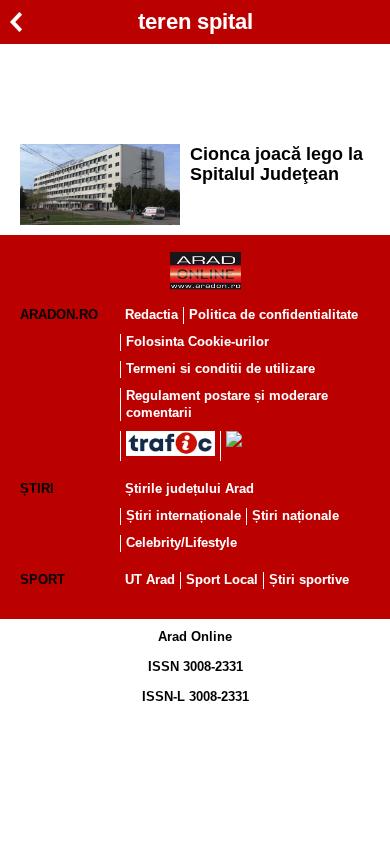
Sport (42, 579)
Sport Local (222, 579)
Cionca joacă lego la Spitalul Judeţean (276, 164)
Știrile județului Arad (189, 488)
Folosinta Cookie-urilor (197, 341)
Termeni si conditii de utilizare (220, 368)
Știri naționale (295, 515)
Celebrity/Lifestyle (181, 542)
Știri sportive (309, 579)
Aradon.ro (59, 314)
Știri (37, 488)
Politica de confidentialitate (273, 314)
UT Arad (150, 579)
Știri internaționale (183, 515)
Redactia (151, 314)
